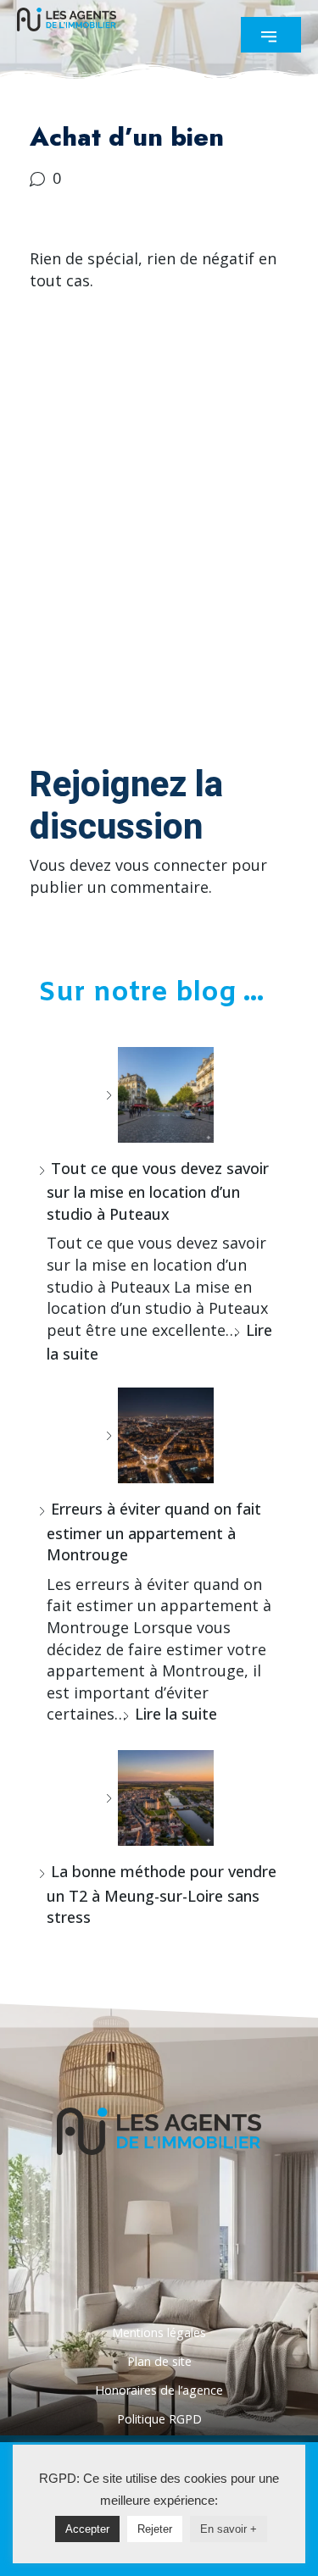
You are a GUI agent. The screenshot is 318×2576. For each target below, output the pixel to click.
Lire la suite (176, 1714)
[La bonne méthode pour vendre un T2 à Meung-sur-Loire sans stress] (159, 1798)
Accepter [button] (87, 2529)
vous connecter (171, 865)
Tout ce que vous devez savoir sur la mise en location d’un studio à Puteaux (158, 1191)
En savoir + (229, 2529)
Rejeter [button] (155, 2529)
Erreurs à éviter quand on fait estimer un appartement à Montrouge (154, 1532)
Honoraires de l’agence (159, 2390)
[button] (271, 35)
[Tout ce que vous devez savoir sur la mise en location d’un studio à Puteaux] (159, 1095)
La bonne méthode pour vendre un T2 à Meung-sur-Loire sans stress (162, 1894)
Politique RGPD (159, 2419)
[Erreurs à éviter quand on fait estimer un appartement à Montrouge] (159, 1435)
